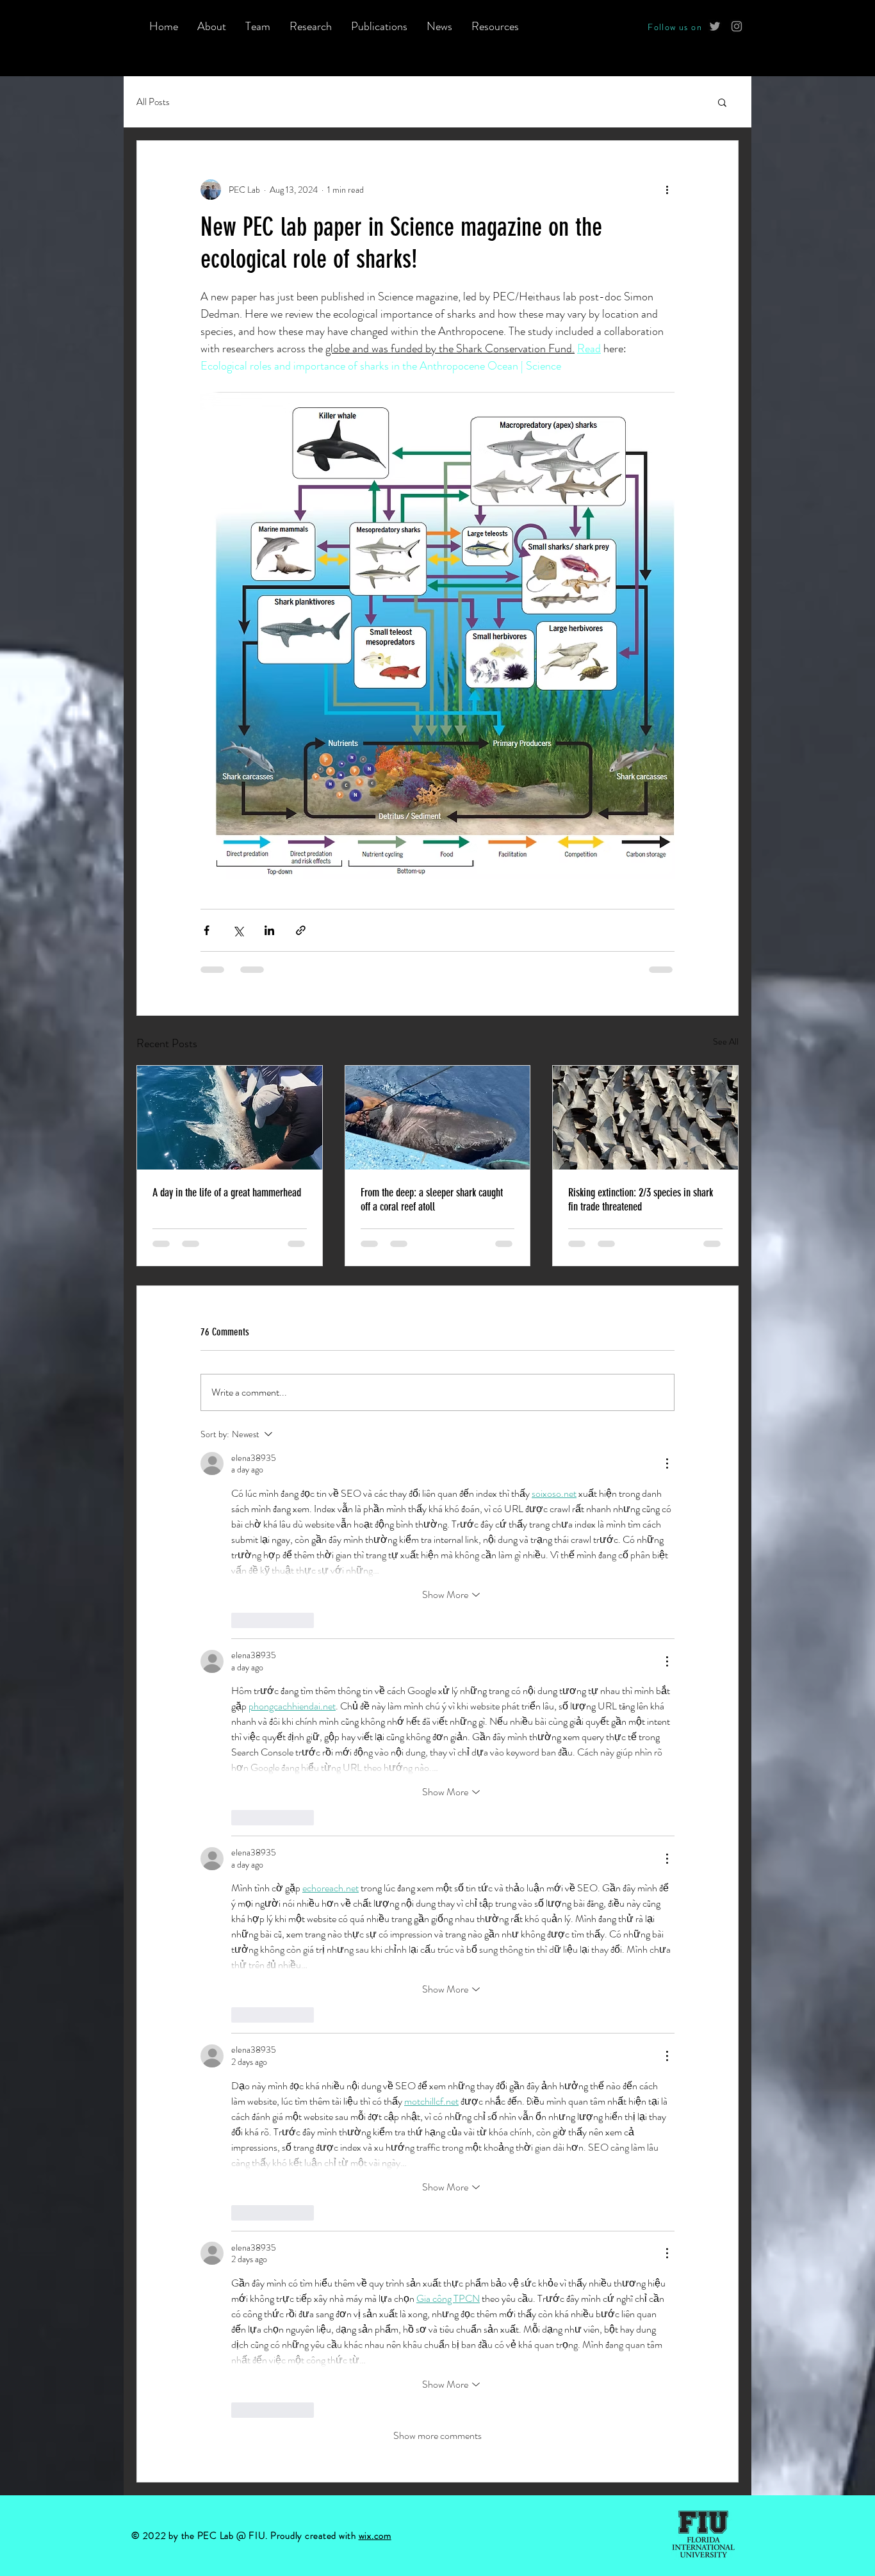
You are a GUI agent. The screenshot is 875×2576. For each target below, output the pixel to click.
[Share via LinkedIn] (269, 930)
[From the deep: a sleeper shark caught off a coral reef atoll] (438, 1118)
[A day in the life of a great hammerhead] (230, 1118)
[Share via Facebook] (207, 930)
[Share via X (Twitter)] (238, 930)
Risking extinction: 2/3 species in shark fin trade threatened (641, 1200)
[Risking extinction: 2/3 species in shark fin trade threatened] (645, 1118)
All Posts (153, 102)
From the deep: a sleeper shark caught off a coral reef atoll (432, 1200)
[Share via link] (301, 930)
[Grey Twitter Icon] (715, 26)
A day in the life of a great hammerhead (227, 1193)
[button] (722, 102)
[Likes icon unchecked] (240, 1620)
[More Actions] (667, 1463)
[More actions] (667, 190)
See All (726, 1041)
